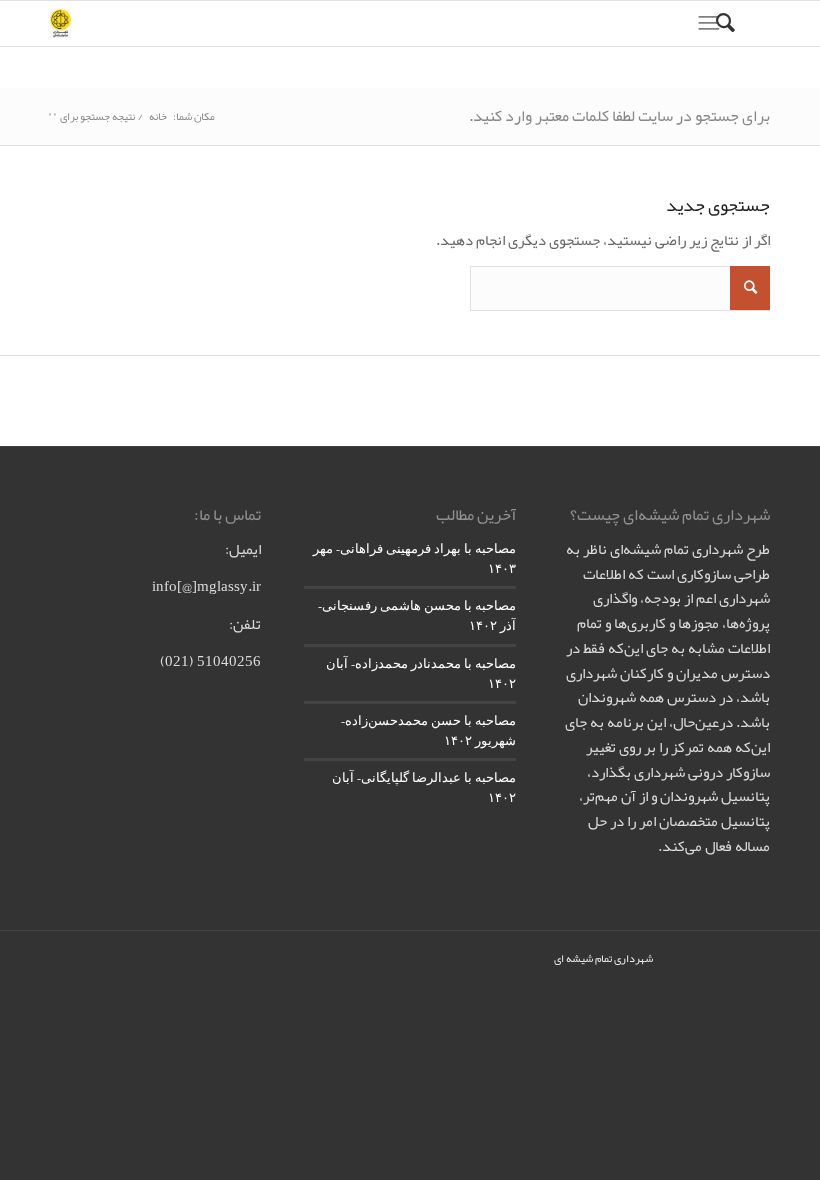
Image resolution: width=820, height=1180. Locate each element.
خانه (158, 116)
